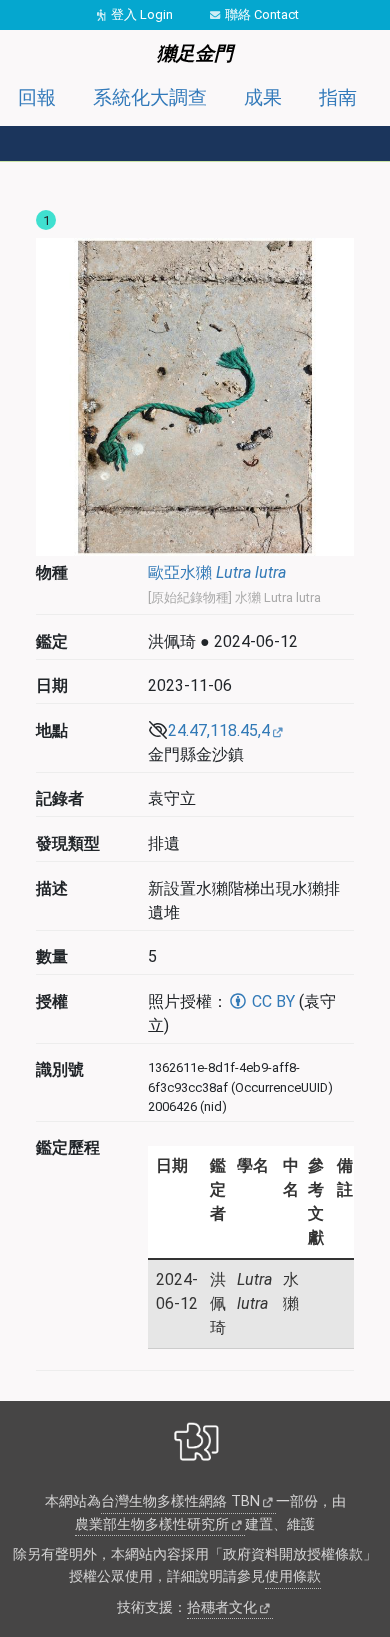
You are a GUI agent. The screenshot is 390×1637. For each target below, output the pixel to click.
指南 (338, 97)
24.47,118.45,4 (219, 730)
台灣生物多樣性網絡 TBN (180, 1501)
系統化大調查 (150, 97)
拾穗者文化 (222, 1607)
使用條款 (293, 1576)
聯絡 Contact (262, 14)
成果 (263, 97)
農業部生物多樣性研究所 (152, 1524)
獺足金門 (195, 53)
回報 (37, 97)
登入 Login (142, 14)
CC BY (271, 1001)
